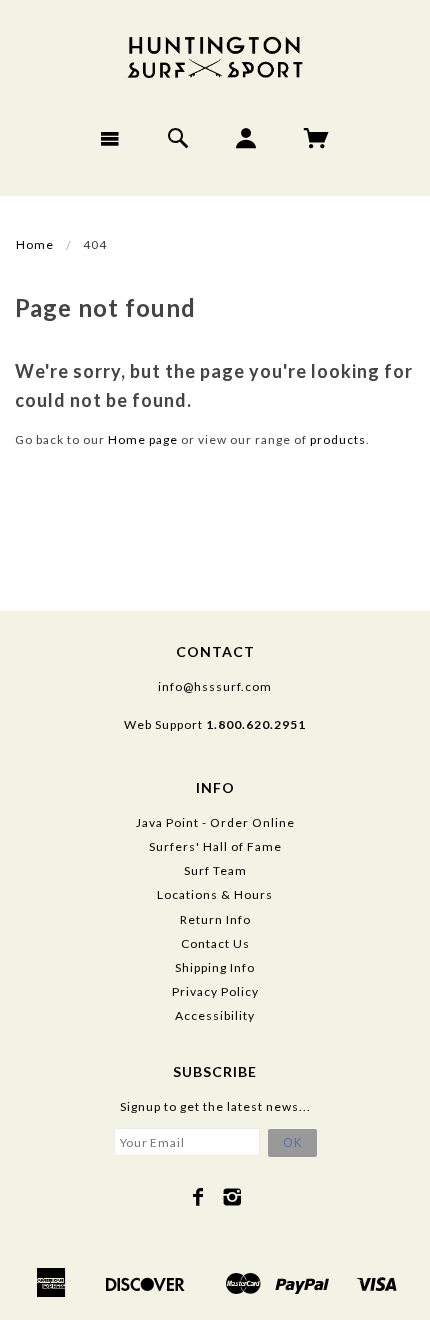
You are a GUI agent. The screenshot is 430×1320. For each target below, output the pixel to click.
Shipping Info (215, 967)
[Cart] (317, 138)
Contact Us (215, 943)
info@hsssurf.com (215, 686)
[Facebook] (198, 1197)
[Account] (246, 138)
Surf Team (215, 870)
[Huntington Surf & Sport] (215, 55)
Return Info (215, 919)
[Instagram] (232, 1197)
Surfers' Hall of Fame (215, 846)
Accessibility (215, 1015)
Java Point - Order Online (215, 822)
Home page (143, 439)
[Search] (178, 138)
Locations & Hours (215, 894)
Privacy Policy (215, 991)
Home (35, 244)
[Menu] (110, 138)
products (338, 439)
